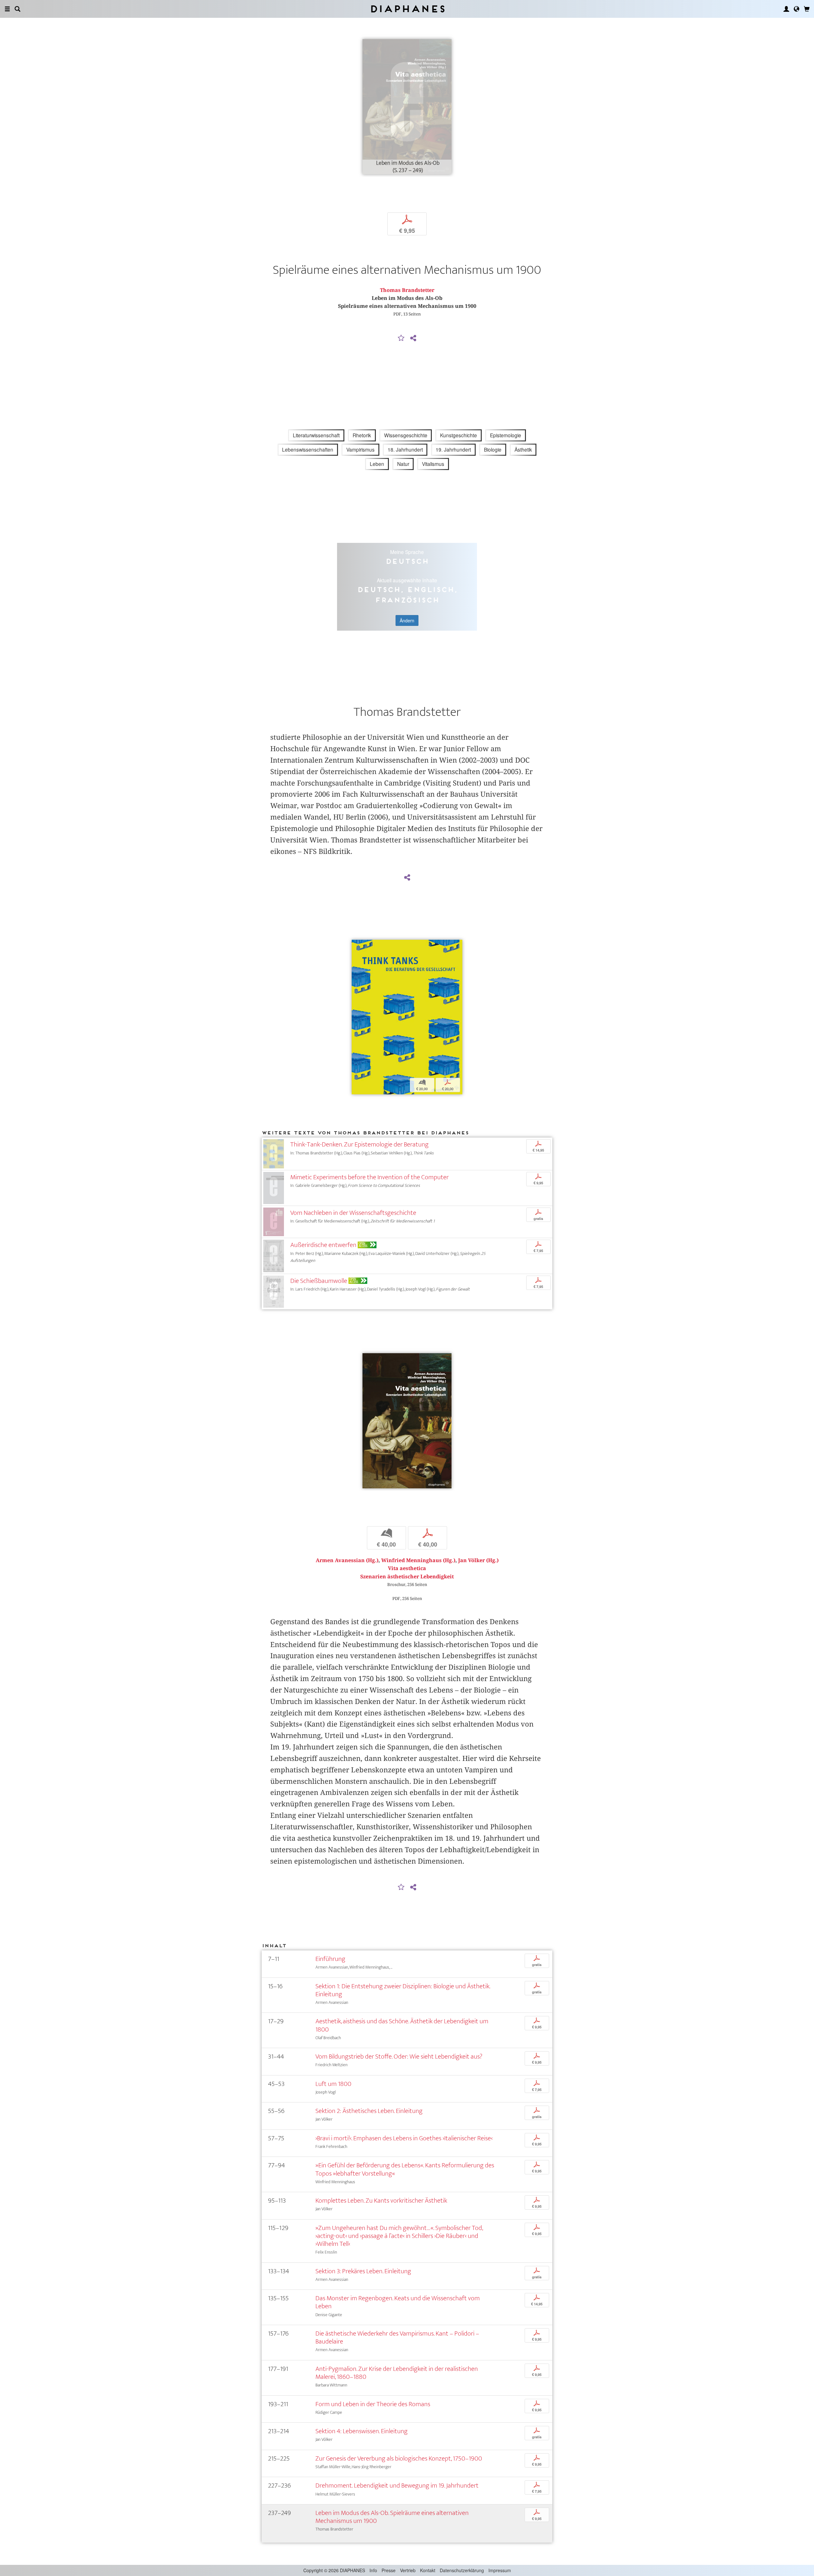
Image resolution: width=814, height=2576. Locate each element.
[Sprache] (797, 9)
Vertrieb (408, 2570)
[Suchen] (17, 9)
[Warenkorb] (807, 9)
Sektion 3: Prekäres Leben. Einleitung (363, 2271)
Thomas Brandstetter (407, 290)
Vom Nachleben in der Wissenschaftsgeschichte (353, 1213)
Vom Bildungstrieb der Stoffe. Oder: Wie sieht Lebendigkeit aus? (399, 2057)
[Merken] (401, 338)
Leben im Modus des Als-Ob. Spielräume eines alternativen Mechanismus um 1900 (392, 2517)
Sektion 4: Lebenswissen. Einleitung (362, 2431)
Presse (389, 2570)
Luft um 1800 (333, 2084)
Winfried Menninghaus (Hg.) (418, 1560)
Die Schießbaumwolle (319, 1281)
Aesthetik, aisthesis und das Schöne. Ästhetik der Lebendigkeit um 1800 (402, 2025)
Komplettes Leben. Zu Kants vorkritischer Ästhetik (381, 2201)
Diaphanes (407, 9)
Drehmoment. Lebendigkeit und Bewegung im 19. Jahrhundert (397, 2486)
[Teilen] (413, 338)
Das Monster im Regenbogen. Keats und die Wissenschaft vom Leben (398, 2302)
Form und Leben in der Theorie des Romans (373, 2404)
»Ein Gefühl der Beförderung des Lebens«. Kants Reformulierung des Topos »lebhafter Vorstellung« (405, 2169)
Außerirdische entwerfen (323, 1245)
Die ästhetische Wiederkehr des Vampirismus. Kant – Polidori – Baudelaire (397, 2337)
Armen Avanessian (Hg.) (347, 1560)
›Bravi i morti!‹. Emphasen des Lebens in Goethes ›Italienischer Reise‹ (404, 2138)
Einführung (330, 1959)
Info (373, 2570)
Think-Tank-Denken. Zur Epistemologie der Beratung (359, 1144)
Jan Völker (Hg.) (478, 1560)
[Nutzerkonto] (786, 9)
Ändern (407, 620)
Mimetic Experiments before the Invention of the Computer (369, 1177)
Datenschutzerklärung (462, 2570)
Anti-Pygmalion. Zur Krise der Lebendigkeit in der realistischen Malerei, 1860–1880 (397, 2373)
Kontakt (428, 2570)
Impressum (500, 2570)
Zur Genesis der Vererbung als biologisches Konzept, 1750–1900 (399, 2458)
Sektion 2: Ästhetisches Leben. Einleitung (369, 2111)
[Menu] (7, 9)
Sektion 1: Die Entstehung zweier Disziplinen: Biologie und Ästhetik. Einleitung (403, 1990)
